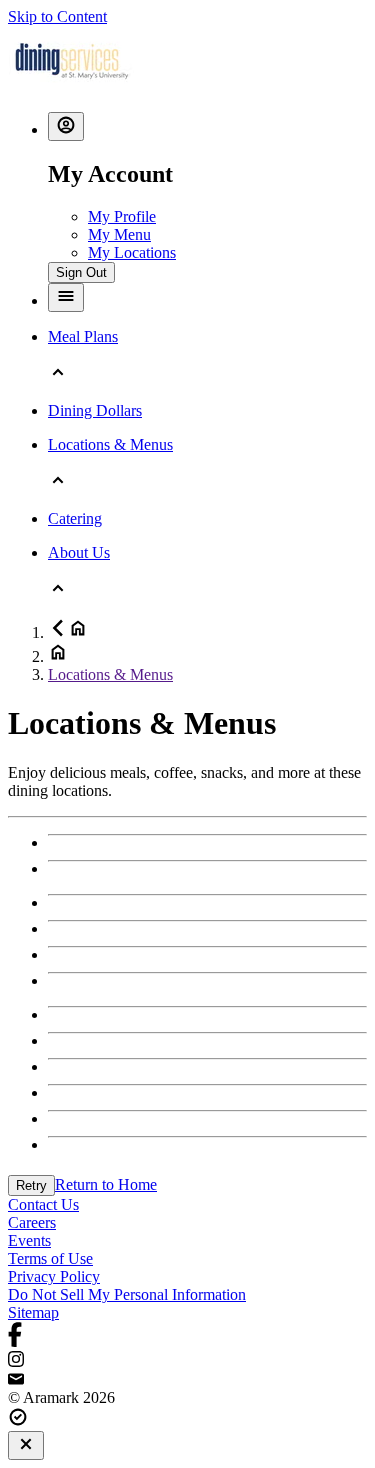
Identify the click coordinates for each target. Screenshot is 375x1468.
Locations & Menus (110, 674)
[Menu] (66, 297)
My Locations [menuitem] (132, 252)
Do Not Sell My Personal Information (127, 1294)
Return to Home (106, 1184)
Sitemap (33, 1312)
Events (29, 1240)
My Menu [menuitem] (119, 234)
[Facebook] (187, 1336)
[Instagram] (187, 1361)
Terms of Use (50, 1258)
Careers (32, 1222)
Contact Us (43, 1204)
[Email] (187, 1380)
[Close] (26, 1445)
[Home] (71, 86)
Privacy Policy (54, 1276)
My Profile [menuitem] (122, 216)
